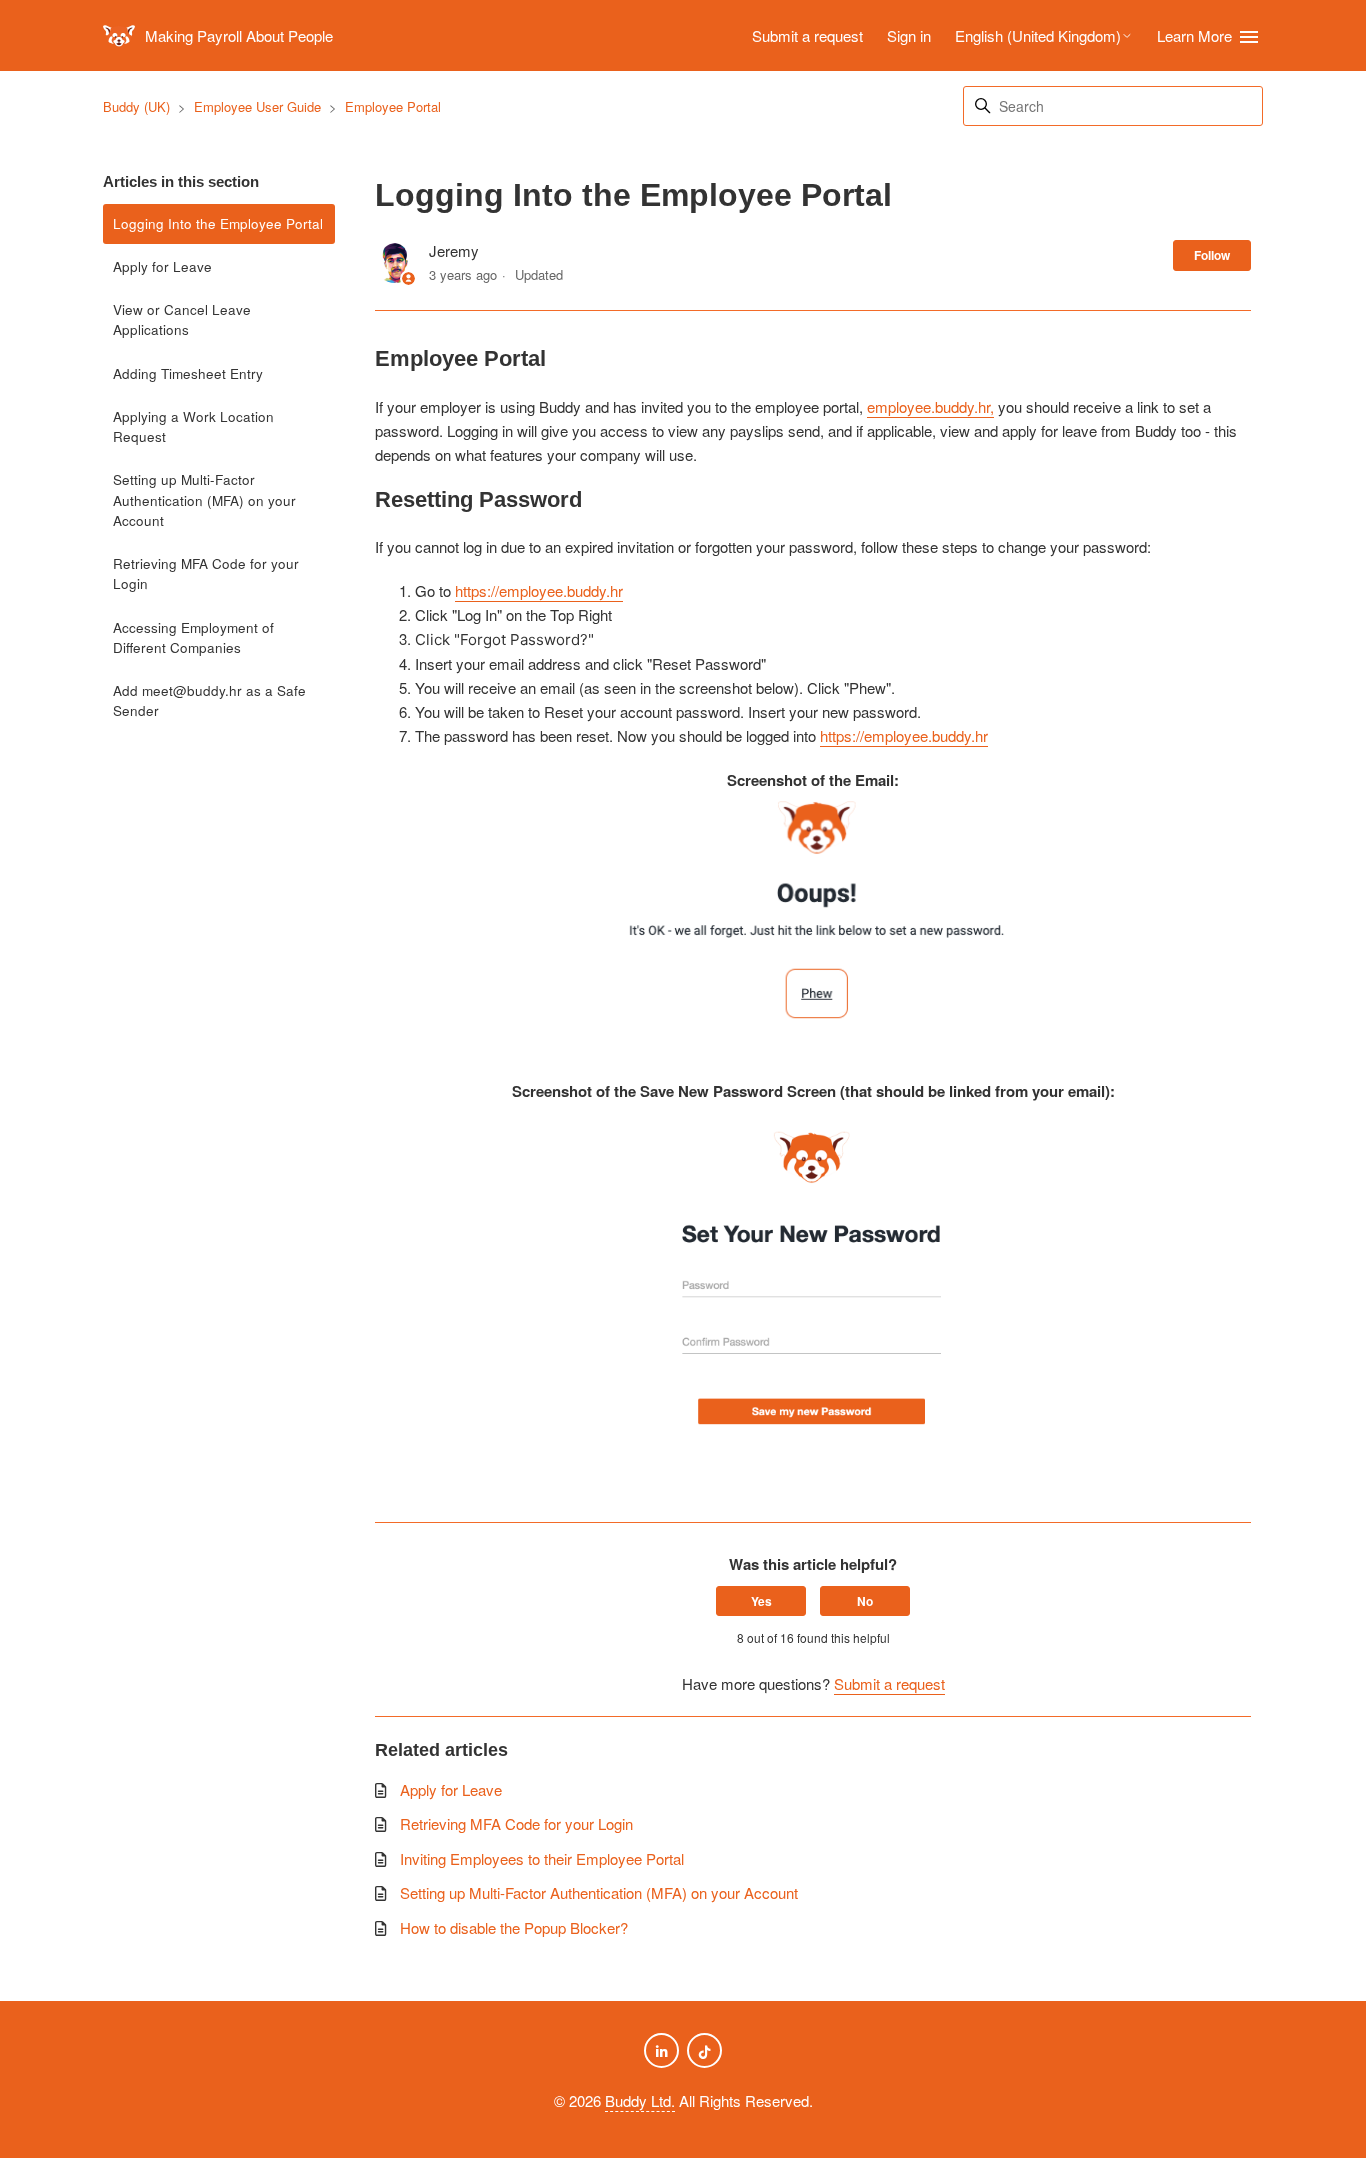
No (865, 1601)
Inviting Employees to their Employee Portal (542, 1858)
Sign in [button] (909, 35)
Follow (1212, 255)
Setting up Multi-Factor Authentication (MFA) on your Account (204, 500)
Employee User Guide (257, 106)
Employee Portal (393, 106)
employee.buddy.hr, (930, 406)
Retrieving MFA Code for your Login (206, 573)
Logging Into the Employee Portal (218, 223)
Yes (761, 1601)
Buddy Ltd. (640, 2100)
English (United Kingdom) (1038, 35)
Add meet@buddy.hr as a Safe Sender (209, 700)
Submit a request (807, 35)
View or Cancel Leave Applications (182, 319)
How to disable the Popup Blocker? (514, 1927)
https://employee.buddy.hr (539, 590)
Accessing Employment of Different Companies (193, 637)
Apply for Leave (162, 266)
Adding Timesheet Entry (188, 373)
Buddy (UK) (136, 106)
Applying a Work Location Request (193, 426)
